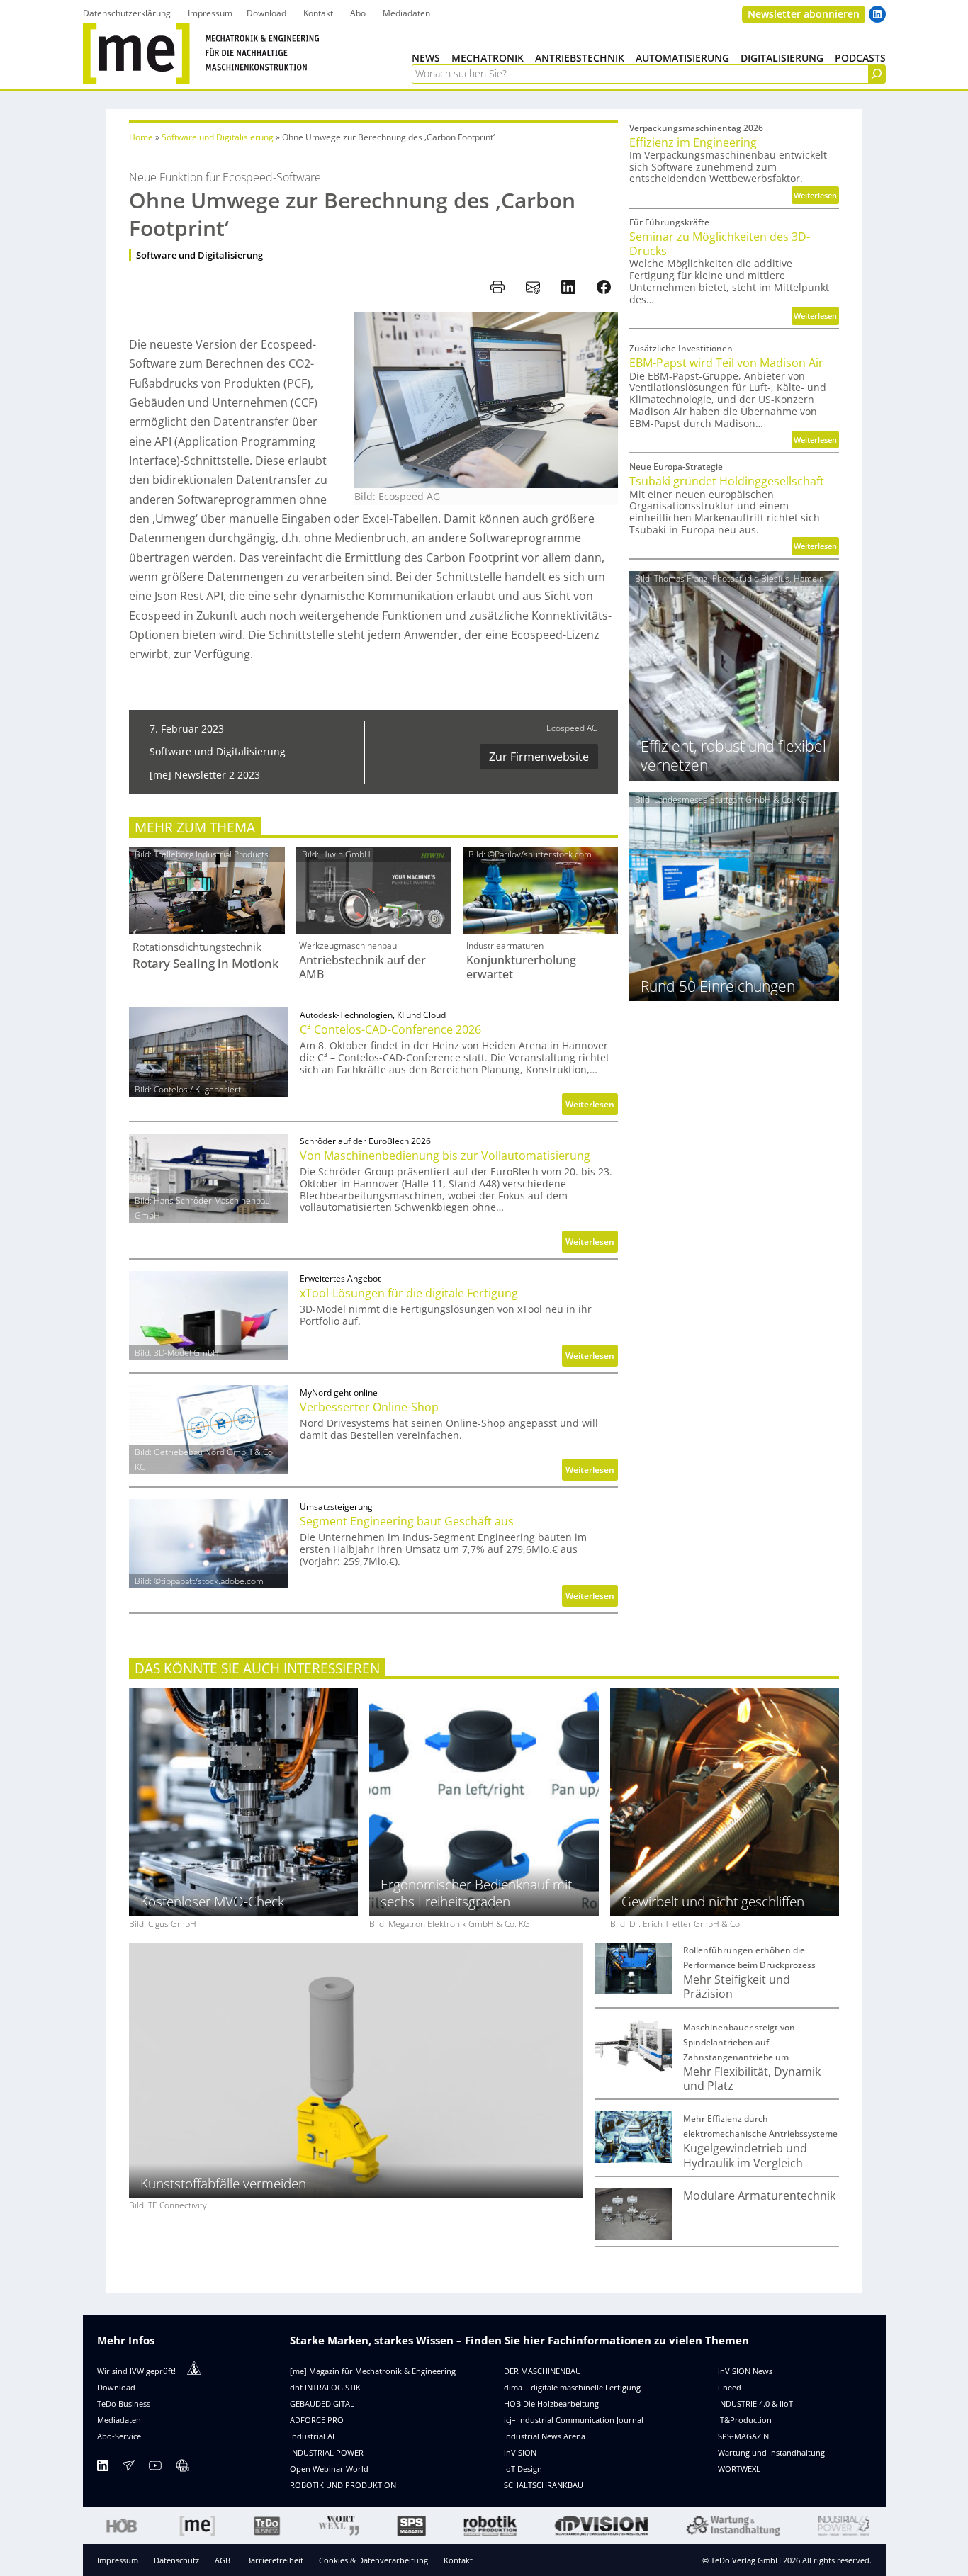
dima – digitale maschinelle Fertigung (572, 2387)
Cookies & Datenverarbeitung (373, 2560)
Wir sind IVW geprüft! (136, 2371)
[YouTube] (155, 2468)
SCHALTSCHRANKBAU (544, 2485)
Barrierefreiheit (275, 2560)
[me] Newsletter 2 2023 (205, 775)
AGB (223, 2560)
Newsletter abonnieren (804, 14)
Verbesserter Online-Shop (369, 1407)
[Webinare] (182, 2468)
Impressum (118, 2560)
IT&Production (745, 2420)
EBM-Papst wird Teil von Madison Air (726, 363)
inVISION (520, 2452)
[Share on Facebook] (604, 287)
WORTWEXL (739, 2469)
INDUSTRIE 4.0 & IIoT (755, 2403)
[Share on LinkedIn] (568, 287)
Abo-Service (119, 2436)
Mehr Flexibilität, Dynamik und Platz (752, 2079)
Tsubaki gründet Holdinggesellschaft (727, 481)
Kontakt (458, 2560)
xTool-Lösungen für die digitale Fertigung (409, 1293)
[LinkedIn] (103, 2468)
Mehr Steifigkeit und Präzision (737, 1987)
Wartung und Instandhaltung (771, 2452)
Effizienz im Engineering (693, 142)
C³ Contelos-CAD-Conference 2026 (390, 1029)
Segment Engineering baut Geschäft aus (407, 1521)
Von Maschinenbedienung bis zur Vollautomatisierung (445, 1156)
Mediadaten (119, 2420)
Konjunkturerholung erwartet (521, 967)
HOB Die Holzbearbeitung (551, 2403)
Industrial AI (312, 2436)
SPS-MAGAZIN (743, 2436)
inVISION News (745, 2371)
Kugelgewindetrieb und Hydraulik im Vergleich (745, 2156)
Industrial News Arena (545, 2436)
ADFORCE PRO (317, 2420)
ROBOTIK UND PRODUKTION (343, 2485)
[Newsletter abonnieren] (128, 2468)
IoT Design (523, 2469)
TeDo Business (124, 2403)
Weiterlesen (592, 1106)
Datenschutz (176, 2560)
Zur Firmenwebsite (539, 757)
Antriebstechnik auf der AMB (362, 967)
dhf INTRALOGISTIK (325, 2387)
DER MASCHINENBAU (542, 2371)
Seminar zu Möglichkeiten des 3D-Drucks (720, 244)
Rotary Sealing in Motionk (206, 964)
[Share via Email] (533, 287)
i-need (730, 2387)
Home (141, 137)
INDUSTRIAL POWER (327, 2452)
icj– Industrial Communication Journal (574, 2420)
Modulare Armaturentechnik (759, 2196)
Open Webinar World (329, 2469)
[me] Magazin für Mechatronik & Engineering (373, 2371)
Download (116, 2387)
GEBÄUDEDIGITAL (322, 2403)
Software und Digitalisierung (218, 137)
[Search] (877, 74)
